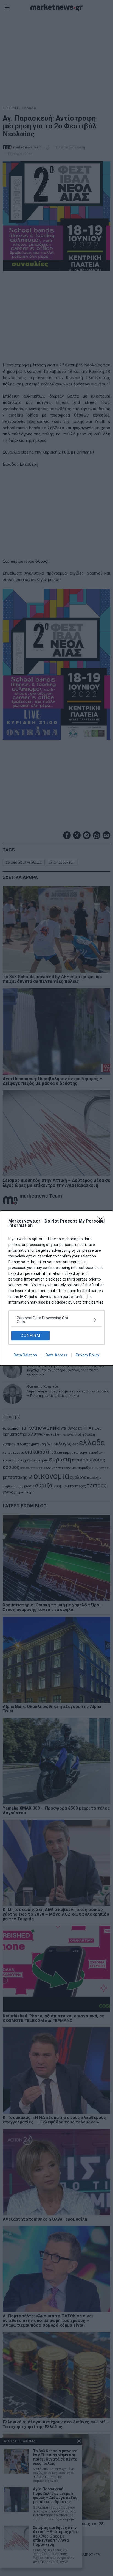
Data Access (56, 1355)
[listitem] (56, 1320)
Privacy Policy (87, 1355)
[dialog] (56, 1288)
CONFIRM (31, 1336)
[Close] (102, 1221)
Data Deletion (25, 1355)
